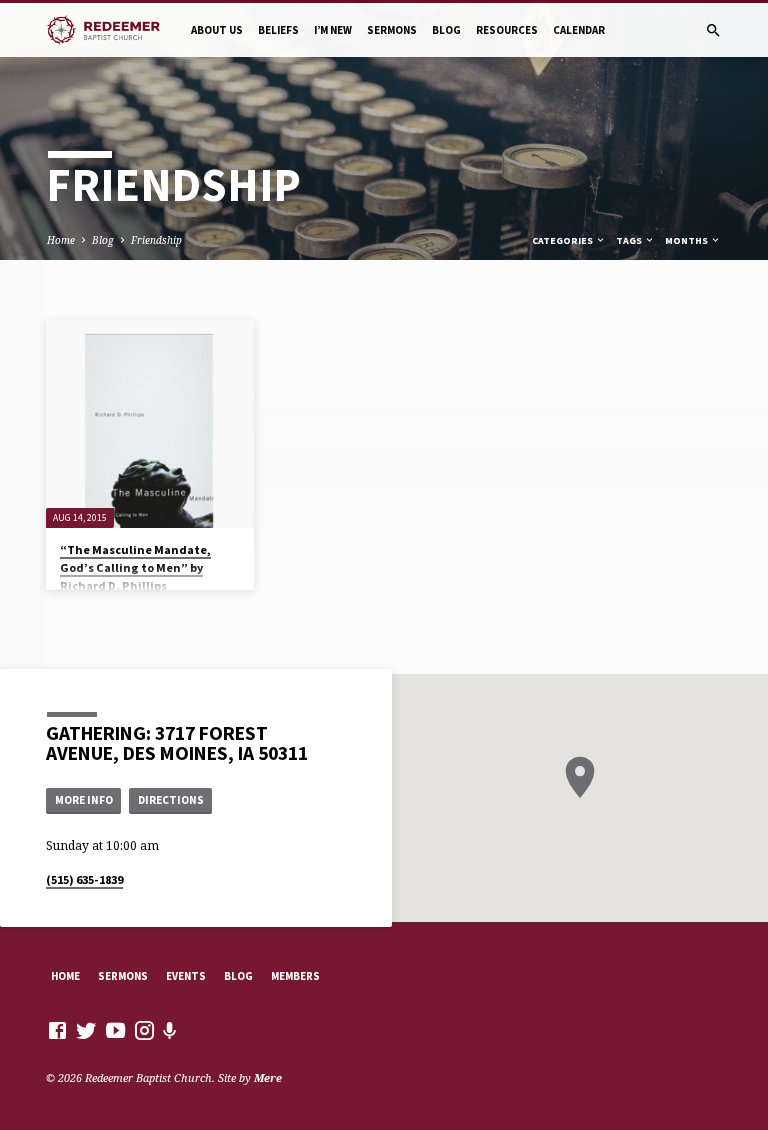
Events (186, 976)
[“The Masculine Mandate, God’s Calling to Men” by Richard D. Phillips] (150, 424)
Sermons (392, 30)
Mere (268, 1077)
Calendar (579, 30)
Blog (446, 30)
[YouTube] (115, 1030)
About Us (217, 30)
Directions (171, 800)
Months (687, 240)
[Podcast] (170, 1030)
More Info (84, 800)
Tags (630, 240)
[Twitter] (86, 1030)
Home (61, 240)
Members (295, 976)
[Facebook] (57, 1030)
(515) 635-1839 (84, 879)
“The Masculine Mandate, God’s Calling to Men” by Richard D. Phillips (135, 567)
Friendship (156, 240)
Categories (563, 240)
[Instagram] (144, 1030)
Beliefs (278, 30)
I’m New (333, 30)
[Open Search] (713, 30)
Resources (507, 30)
